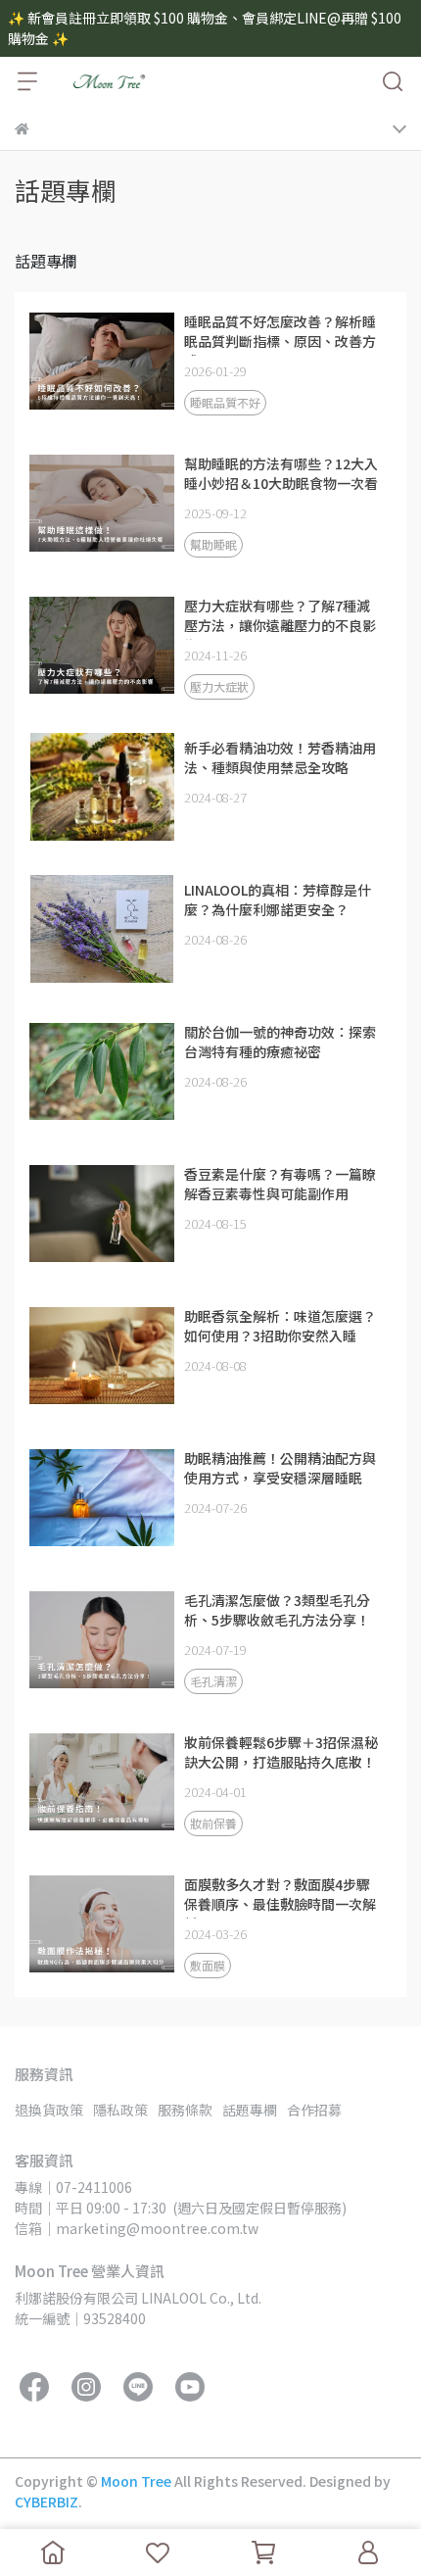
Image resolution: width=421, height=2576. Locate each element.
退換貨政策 (49, 2110)
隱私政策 (120, 2110)
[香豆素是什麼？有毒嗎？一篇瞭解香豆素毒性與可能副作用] (102, 1213)
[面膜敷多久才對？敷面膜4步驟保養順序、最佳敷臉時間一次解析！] (102, 1923)
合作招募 (314, 2110)
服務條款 (185, 2110)
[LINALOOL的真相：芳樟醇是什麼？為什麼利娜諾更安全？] (102, 929)
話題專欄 (250, 2110)
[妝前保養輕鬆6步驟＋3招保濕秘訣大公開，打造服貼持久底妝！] (102, 1781)
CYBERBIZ (47, 2502)
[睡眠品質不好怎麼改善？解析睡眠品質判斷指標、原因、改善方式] (102, 361)
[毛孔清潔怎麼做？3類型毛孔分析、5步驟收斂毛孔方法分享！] (102, 1639)
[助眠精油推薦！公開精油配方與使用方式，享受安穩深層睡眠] (102, 1497)
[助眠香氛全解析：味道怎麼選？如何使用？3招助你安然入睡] (102, 1355)
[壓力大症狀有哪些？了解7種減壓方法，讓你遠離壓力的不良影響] (102, 645)
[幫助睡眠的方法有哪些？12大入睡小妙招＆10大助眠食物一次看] (102, 503)
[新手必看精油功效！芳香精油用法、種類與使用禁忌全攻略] (102, 787)
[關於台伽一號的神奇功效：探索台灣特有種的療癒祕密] (102, 1071)
